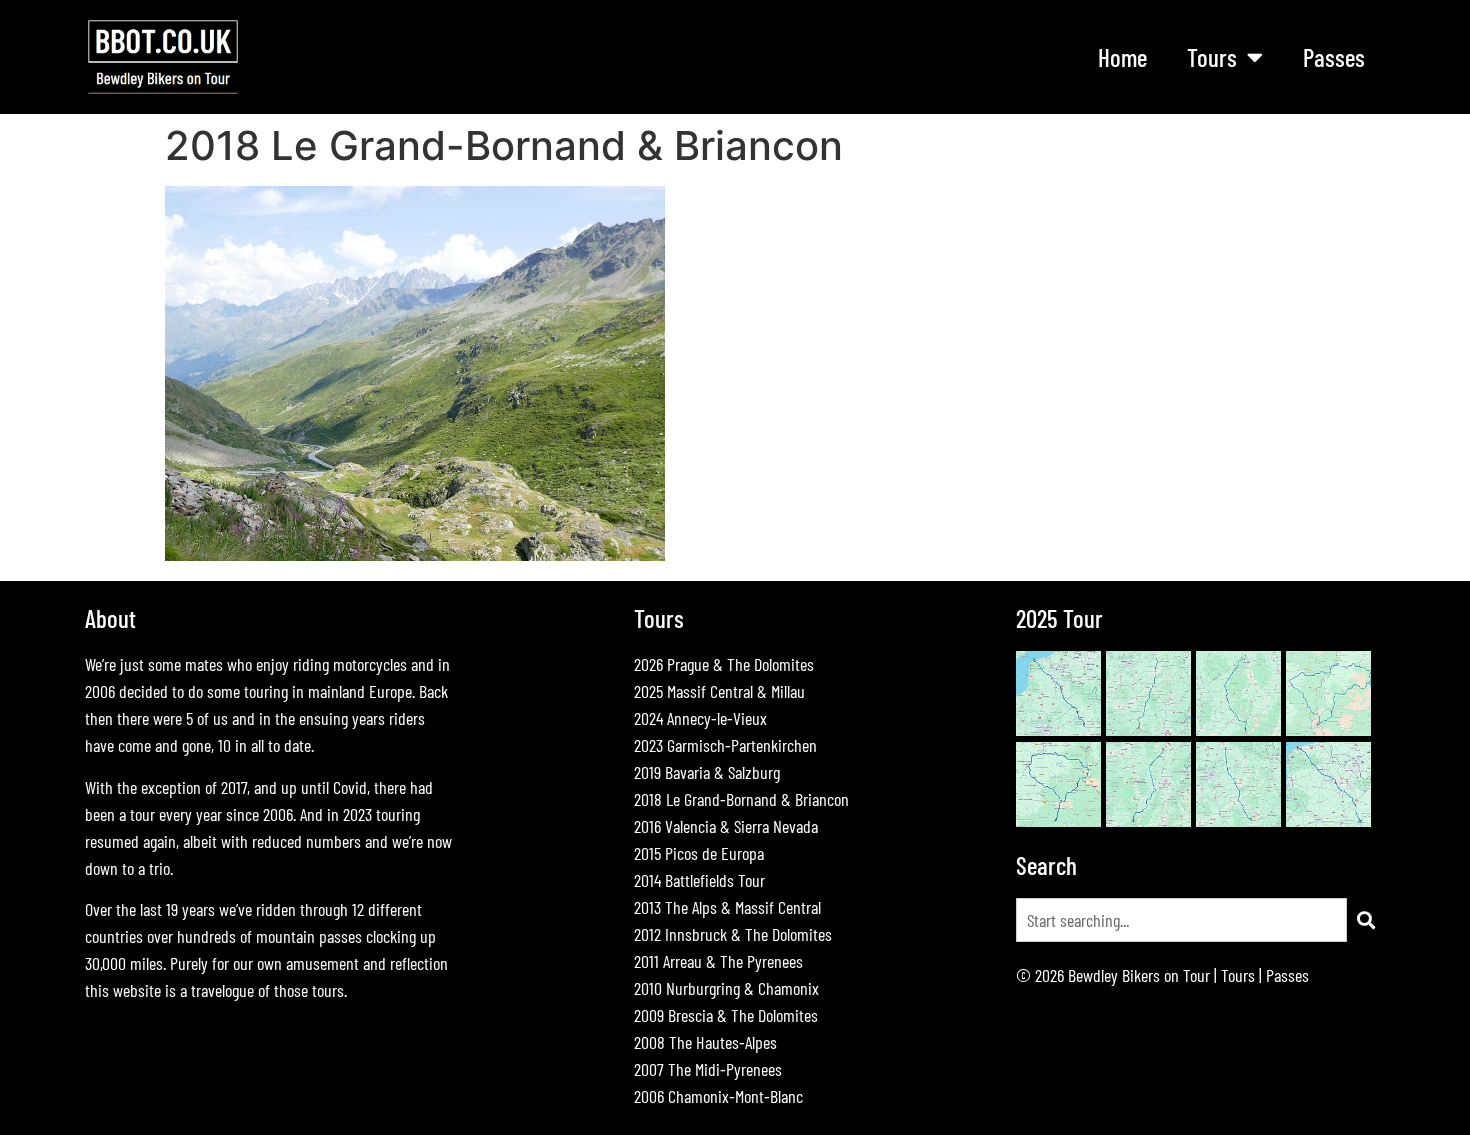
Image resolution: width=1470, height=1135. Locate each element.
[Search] (1366, 920)
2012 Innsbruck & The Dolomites (733, 934)
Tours (1238, 975)
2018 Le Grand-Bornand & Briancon (741, 799)
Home (1122, 57)
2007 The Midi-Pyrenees (708, 1069)
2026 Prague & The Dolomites (724, 664)
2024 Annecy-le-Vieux (700, 718)
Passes (1334, 57)
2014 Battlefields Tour (699, 880)
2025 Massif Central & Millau (719, 691)
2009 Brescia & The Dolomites (726, 1015)
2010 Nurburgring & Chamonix (726, 988)
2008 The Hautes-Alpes (705, 1042)
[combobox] (1181, 920)
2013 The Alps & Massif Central (727, 907)
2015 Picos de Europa (699, 853)
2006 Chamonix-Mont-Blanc (718, 1096)
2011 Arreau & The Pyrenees (718, 961)
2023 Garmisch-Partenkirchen (725, 745)
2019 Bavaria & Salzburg (707, 772)
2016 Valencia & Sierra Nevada (726, 826)
